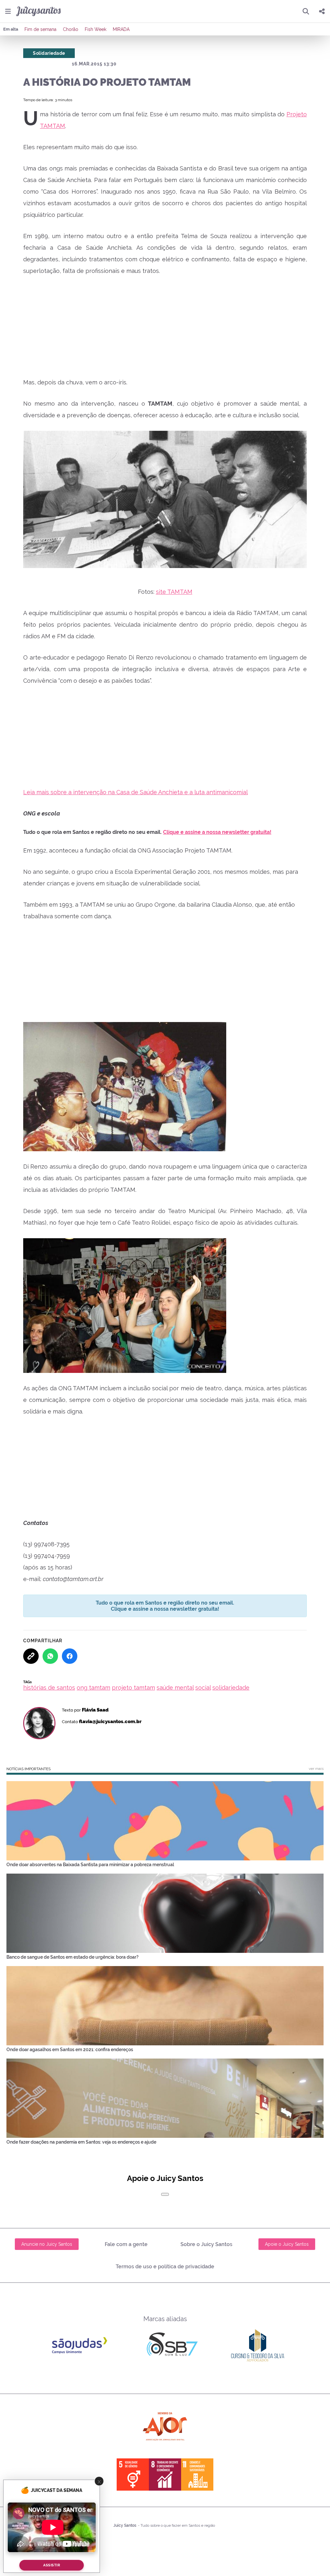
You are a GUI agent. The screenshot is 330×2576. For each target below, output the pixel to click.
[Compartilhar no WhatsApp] (50, 1656)
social (203, 1688)
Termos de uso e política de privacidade (165, 2267)
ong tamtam (93, 1688)
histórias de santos (49, 1688)
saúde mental (175, 1688)
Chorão (71, 29)
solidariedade (231, 1688)
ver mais (316, 1769)
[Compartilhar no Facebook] (70, 1656)
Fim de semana (40, 29)
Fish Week (96, 29)
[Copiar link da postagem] (31, 1656)
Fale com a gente (126, 2244)
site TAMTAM (174, 592)
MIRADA (121, 29)
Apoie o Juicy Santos (287, 2244)
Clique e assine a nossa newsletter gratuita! (217, 832)
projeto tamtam (133, 1688)
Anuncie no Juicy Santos (47, 2244)
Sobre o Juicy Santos (206, 2244)
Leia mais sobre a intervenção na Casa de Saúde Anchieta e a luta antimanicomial (136, 792)
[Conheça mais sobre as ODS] (165, 2475)
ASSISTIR (52, 2565)
